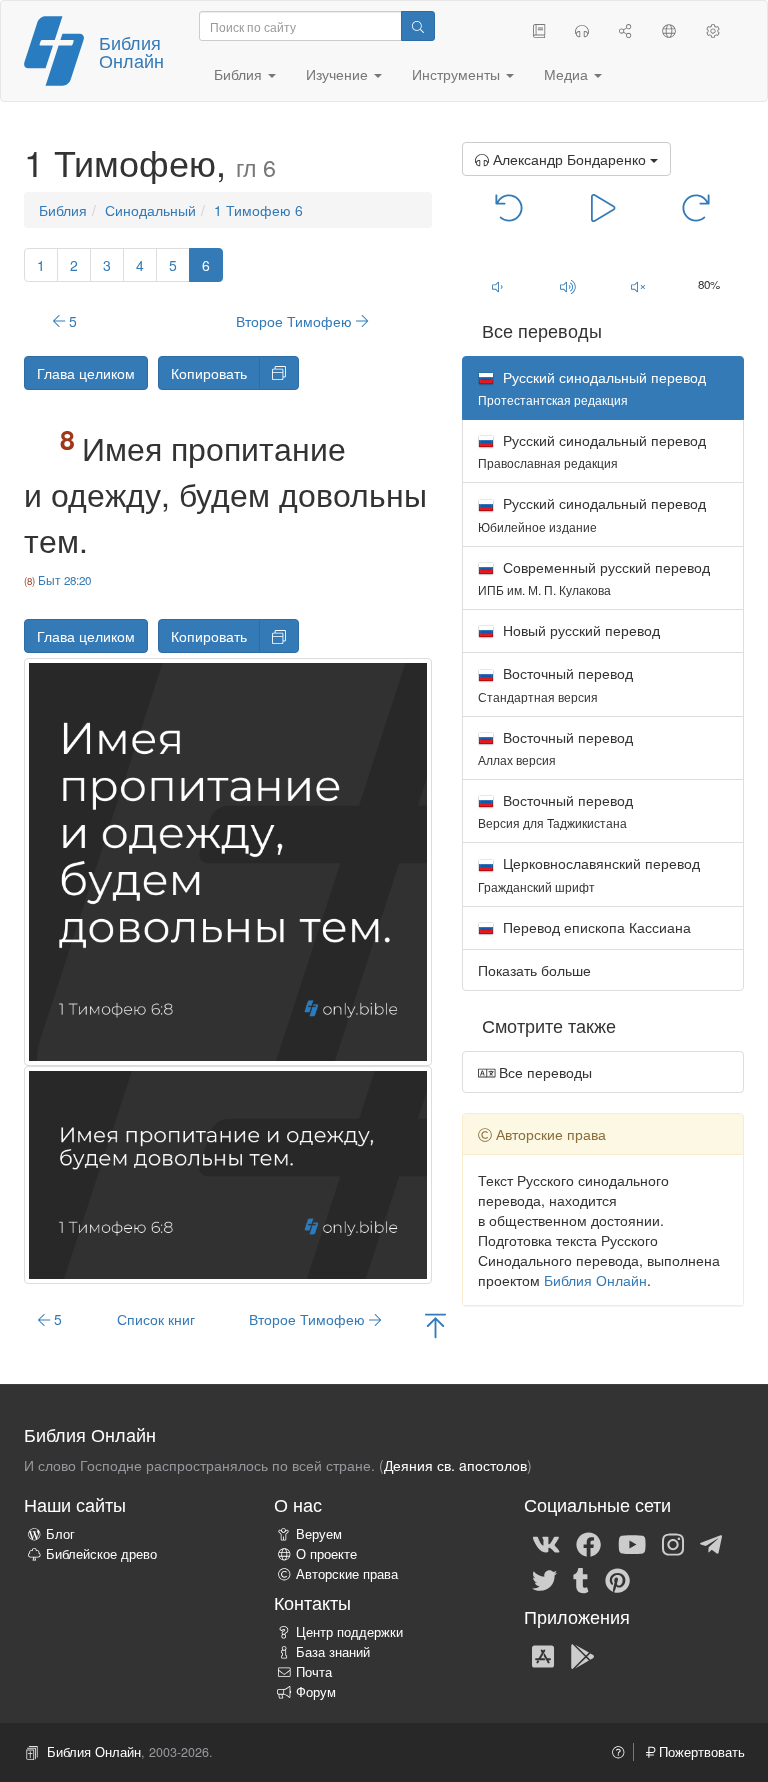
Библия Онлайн (131, 51)
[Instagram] (673, 1543)
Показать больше (534, 970)
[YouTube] (632, 1543)
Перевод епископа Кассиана (595, 927)
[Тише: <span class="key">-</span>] (497, 286)
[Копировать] (279, 373)
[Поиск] (418, 26)
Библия (63, 210)
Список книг (156, 1319)
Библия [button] (240, 74)
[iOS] (543, 1655)
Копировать (209, 373)
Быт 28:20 (64, 580)
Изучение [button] (339, 74)
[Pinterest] (617, 1579)
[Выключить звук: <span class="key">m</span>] (638, 286)
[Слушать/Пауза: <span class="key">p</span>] (603, 206)
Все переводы (543, 1072)
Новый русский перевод (579, 630)
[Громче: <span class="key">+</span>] (567, 286)
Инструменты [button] (458, 74)
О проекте (326, 1554)
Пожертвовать (700, 1752)
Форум (316, 1692)
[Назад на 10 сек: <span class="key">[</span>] (509, 206)
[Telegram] (711, 1543)
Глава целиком (86, 373)
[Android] (582, 1655)
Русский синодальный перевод (592, 450)
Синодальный (150, 210)
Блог (60, 1534)
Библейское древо (101, 1554)
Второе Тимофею (296, 321)
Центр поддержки (349, 1632)
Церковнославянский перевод (589, 873)
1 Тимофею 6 (258, 210)
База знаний (333, 1652)
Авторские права (347, 1574)
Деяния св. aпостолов (455, 1465)
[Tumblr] (581, 1579)
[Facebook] (588, 1543)
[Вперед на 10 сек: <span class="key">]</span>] (696, 206)
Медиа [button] (568, 74)
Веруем (319, 1534)
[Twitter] (544, 1579)
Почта (314, 1672)
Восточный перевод (555, 683)
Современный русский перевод (594, 577)
